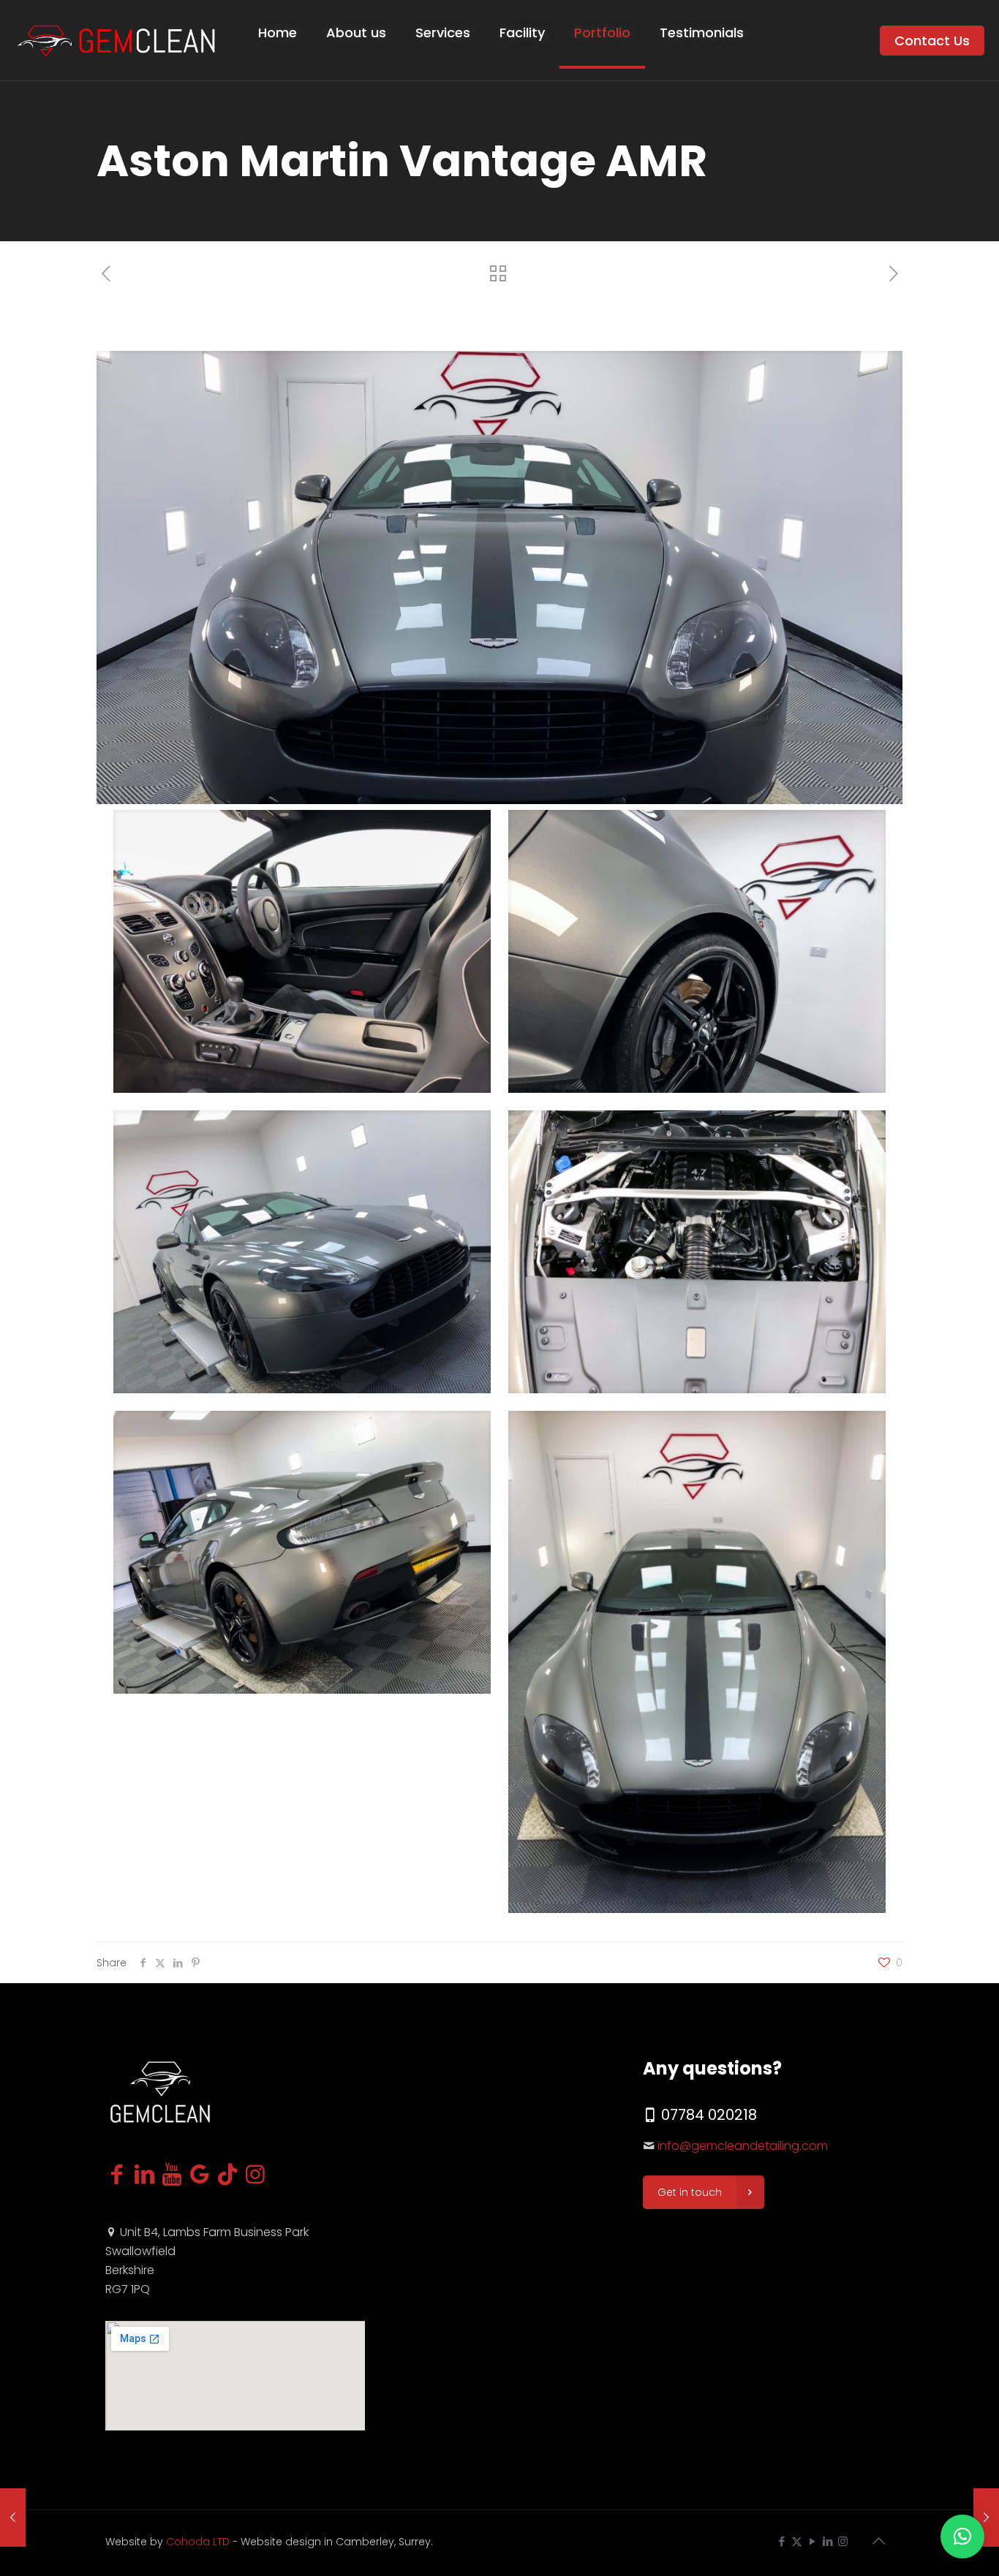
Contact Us (932, 41)
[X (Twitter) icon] (797, 2541)
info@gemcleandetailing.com (743, 2146)
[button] (962, 2537)
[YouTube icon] (812, 2541)
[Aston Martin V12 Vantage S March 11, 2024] (13, 2518)
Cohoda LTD (198, 2542)
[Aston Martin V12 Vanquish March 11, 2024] (986, 2518)
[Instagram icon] (843, 2541)
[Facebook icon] (781, 2541)
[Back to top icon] (878, 2541)
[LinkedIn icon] (828, 2541)
